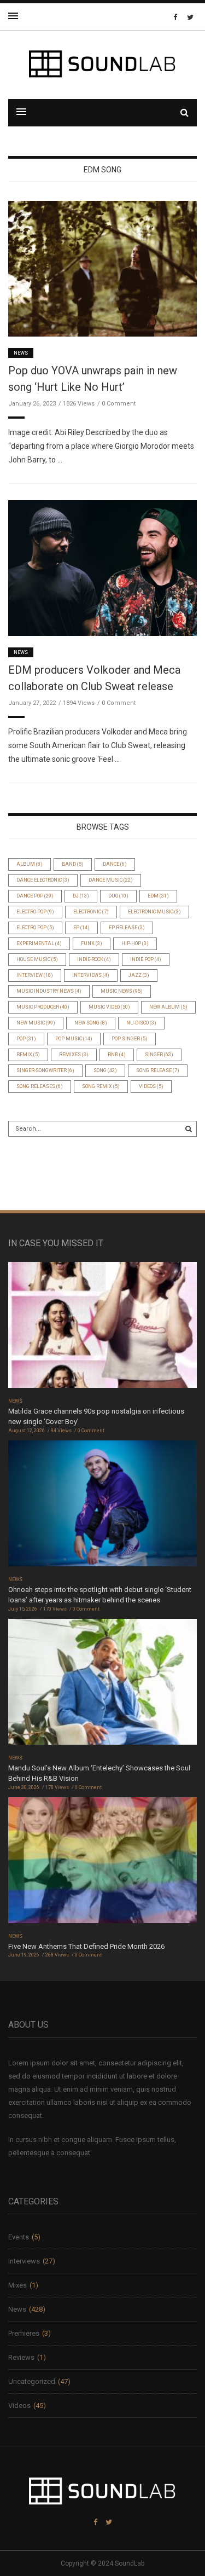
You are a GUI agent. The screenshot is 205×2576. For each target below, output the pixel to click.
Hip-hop (135, 943)
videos (151, 1086)
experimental (39, 943)
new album (168, 1007)
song (105, 1070)
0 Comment (119, 404)
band (73, 864)
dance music (111, 880)
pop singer (130, 1039)
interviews (91, 975)
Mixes (17, 2285)
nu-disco (141, 1023)
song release (158, 1070)
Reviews (21, 2357)
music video (109, 1007)
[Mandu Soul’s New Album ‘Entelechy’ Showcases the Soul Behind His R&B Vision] (102, 1685)
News (21, 353)
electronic (91, 912)
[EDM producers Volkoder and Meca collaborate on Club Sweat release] (102, 567)
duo (118, 896)
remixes (74, 1055)
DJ (81, 896)
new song (91, 1023)
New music (36, 1023)
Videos (19, 2406)
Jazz (139, 975)
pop (26, 1039)
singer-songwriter (45, 1070)
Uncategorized (32, 2381)
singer (159, 1055)
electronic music (154, 912)
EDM (158, 896)
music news (122, 991)
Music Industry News (49, 991)
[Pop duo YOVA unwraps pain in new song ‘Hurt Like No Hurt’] (102, 268)
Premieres (24, 2333)
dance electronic (43, 880)
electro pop (35, 928)
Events (19, 2237)
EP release (127, 928)
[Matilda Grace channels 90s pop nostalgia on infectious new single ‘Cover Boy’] (102, 1328)
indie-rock (94, 959)
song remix (101, 1086)
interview (35, 975)
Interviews (24, 2261)
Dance (115, 864)
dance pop (35, 896)
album (30, 864)
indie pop (146, 959)
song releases (40, 1086)
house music (37, 959)
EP (81, 928)
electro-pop (35, 912)
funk (92, 943)
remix (28, 1055)
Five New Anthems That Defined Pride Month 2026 (86, 1946)
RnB (117, 1055)
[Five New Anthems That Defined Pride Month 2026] (102, 1864)
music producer (43, 1007)
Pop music (74, 1039)
